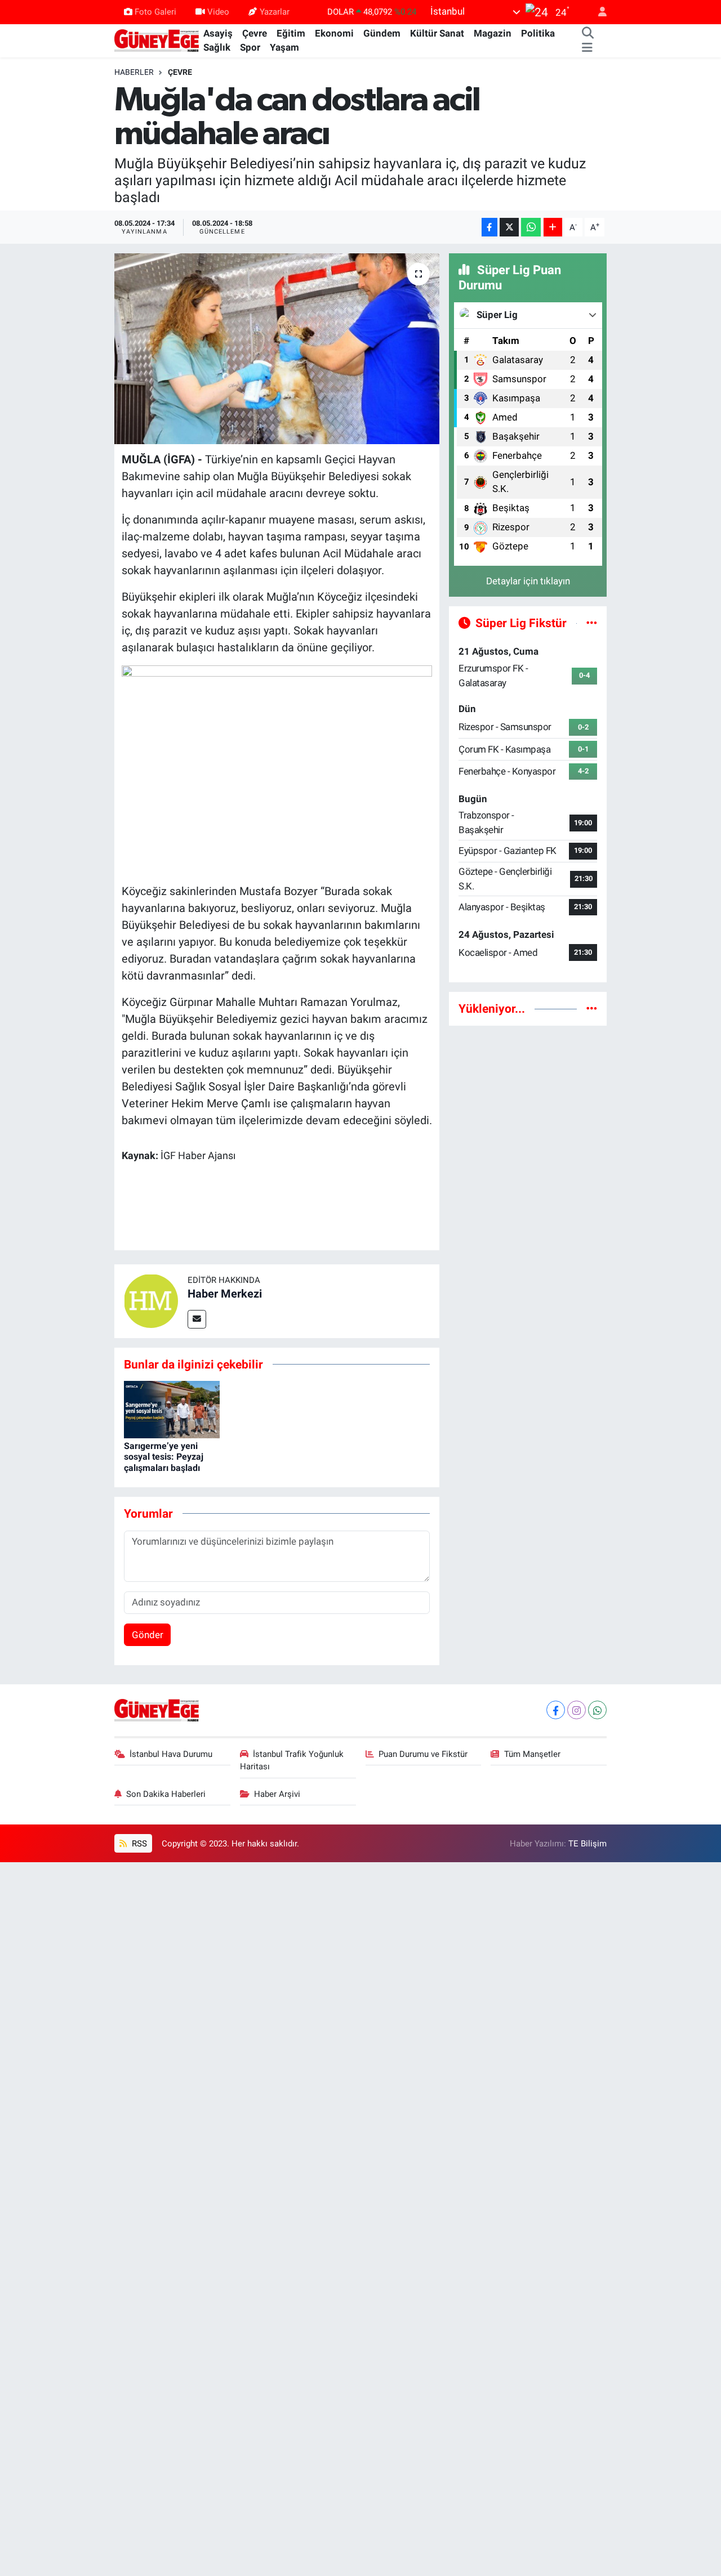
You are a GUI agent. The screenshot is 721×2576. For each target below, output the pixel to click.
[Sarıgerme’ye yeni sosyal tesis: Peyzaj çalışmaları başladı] (172, 1408)
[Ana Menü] (587, 48)
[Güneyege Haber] (157, 40)
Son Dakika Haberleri (166, 1794)
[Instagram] (577, 1710)
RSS (138, 1844)
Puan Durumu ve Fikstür (423, 1754)
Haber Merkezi (225, 1294)
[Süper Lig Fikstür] (592, 623)
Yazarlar (275, 12)
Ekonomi (334, 33)
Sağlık (217, 47)
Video (218, 12)
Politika (538, 33)
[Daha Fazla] (553, 227)
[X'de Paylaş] (509, 227)
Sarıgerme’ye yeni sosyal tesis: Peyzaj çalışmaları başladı (164, 1457)
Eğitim (291, 33)
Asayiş (218, 33)
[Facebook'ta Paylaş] (489, 227)
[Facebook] (556, 1710)
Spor (250, 47)
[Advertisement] (528, 1204)
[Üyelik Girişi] (598, 12)
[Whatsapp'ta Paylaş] (531, 227)
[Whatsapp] (597, 1710)
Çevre (255, 33)
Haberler (134, 72)
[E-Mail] (197, 1319)
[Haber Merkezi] (151, 1300)
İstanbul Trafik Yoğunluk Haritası (292, 1760)
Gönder (148, 1635)
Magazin (493, 33)
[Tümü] (592, 1008)
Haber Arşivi (277, 1794)
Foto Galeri (155, 12)
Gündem (382, 33)
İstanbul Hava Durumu (171, 1754)
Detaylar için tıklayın (528, 581)
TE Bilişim (588, 1844)
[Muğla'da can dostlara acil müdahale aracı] (277, 348)
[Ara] (588, 34)
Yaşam (284, 47)
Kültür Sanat (437, 33)
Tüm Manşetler (532, 1754)
